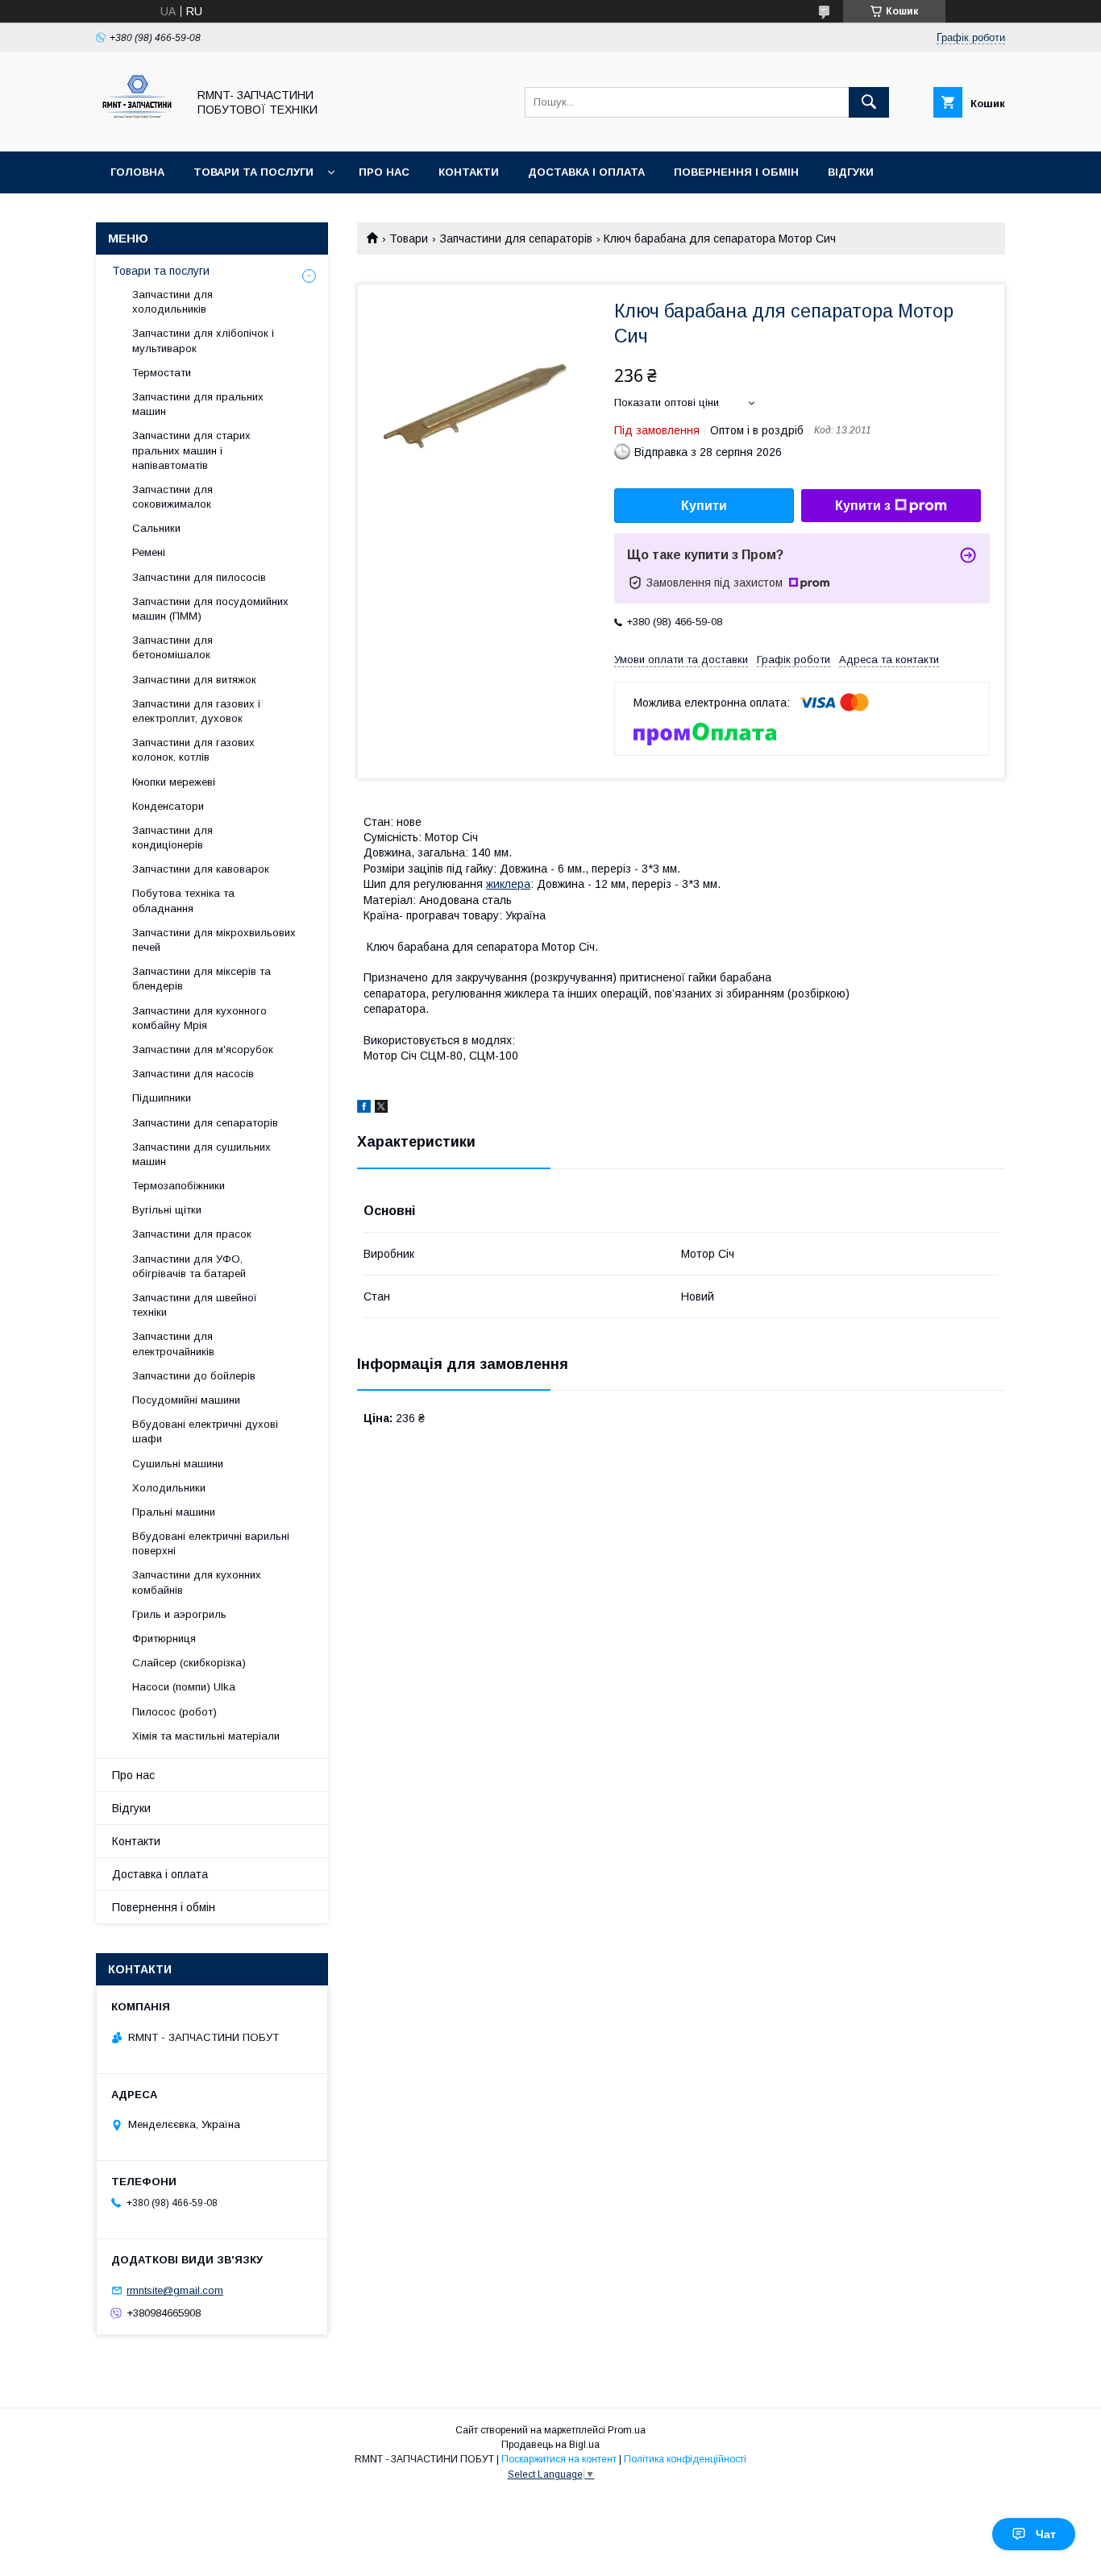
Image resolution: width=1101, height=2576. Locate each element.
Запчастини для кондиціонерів (172, 838)
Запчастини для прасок (192, 1234)
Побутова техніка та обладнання (183, 900)
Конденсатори (168, 806)
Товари (409, 239)
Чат (1046, 2534)
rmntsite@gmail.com (175, 2290)
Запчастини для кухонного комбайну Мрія (199, 1018)
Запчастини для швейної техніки (195, 1305)
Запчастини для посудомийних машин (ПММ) (210, 609)
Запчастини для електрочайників (173, 1344)
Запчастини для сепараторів (516, 239)
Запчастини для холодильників (172, 302)
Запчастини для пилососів (199, 577)
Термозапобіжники (179, 1186)
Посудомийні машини (186, 1400)
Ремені (149, 552)
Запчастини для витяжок (194, 680)
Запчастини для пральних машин (198, 404)
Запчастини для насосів (193, 1074)
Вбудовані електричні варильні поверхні (211, 1543)
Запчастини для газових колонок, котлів (193, 750)
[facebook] (364, 1109)
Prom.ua (627, 2430)
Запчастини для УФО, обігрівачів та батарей (189, 1266)
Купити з (863, 506)
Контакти (469, 172)
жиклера (508, 884)
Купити (704, 506)
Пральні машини (174, 1512)
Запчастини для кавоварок (201, 869)
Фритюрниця (164, 1639)
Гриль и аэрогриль (179, 1614)
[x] (381, 1109)
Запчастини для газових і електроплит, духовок (196, 711)
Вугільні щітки (167, 1210)
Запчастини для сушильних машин (202, 1154)
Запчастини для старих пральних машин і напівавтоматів (191, 450)
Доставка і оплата (586, 172)
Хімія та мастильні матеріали (206, 1736)
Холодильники (169, 1488)
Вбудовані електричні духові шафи (205, 1431)
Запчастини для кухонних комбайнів (197, 1582)
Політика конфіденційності (685, 2459)
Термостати (162, 373)
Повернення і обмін (736, 172)
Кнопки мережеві (174, 782)
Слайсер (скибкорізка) (189, 1663)
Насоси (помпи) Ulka (184, 1687)
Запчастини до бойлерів (194, 1376)
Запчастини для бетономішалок (172, 647)
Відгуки (851, 172)
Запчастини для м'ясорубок (203, 1049)
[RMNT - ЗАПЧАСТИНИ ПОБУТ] (137, 131)
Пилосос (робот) (174, 1712)
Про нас (384, 172)
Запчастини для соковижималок (172, 497)
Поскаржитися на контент (559, 2459)
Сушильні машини (178, 1464)
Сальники (156, 528)
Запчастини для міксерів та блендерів (202, 979)
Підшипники (162, 1098)
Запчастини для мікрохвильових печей (214, 940)
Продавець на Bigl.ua (550, 2445)
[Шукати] (869, 102)
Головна (137, 172)
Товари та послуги (253, 172)
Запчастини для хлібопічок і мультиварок (203, 340)
